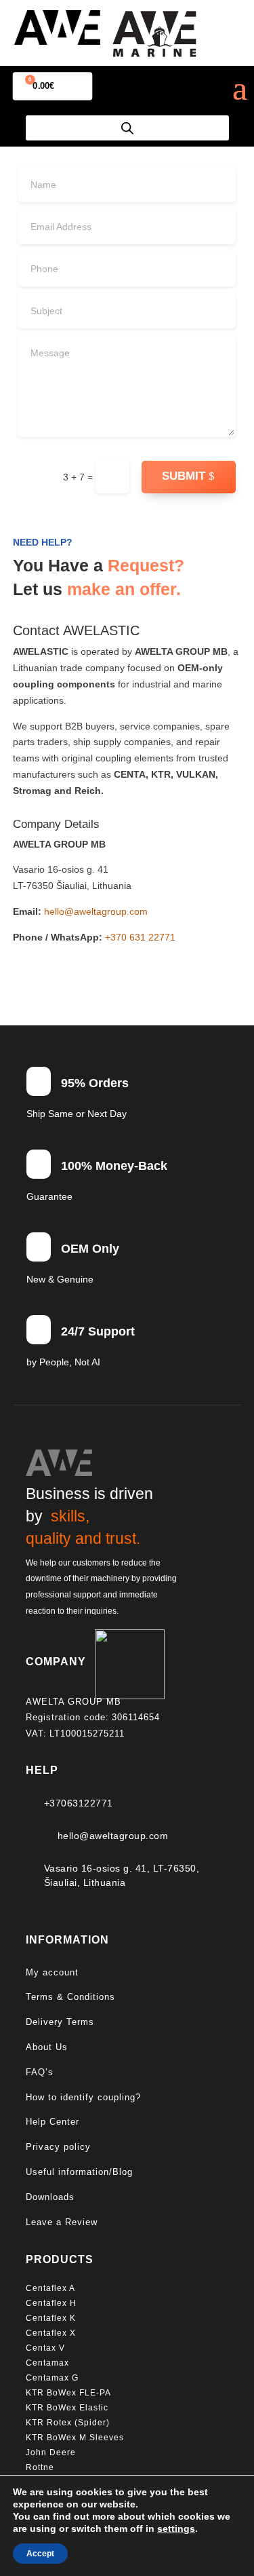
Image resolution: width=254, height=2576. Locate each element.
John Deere (51, 2452)
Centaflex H (51, 2303)
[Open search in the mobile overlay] (127, 128)
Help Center (52, 2122)
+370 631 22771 (140, 937)
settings (176, 2528)
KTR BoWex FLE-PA (68, 2393)
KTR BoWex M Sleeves (75, 2438)
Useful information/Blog (79, 2172)
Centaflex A (50, 2288)
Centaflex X (51, 2333)
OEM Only (90, 1249)
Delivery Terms (60, 2022)
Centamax (49, 2363)
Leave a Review (62, 2222)
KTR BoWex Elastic (67, 2408)
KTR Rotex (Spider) (68, 2423)
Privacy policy (58, 2147)
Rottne (41, 2467)
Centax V (45, 2348)
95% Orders (95, 1083)
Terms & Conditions (70, 1997)
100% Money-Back (114, 1166)
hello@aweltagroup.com (96, 911)
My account (52, 1972)
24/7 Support (98, 1331)
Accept (40, 2554)
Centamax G (52, 2378)
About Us (47, 2047)
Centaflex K (52, 2318)
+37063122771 (79, 1803)
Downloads (50, 2197)
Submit (184, 476)
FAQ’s (40, 2072)
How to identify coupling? (83, 2097)
